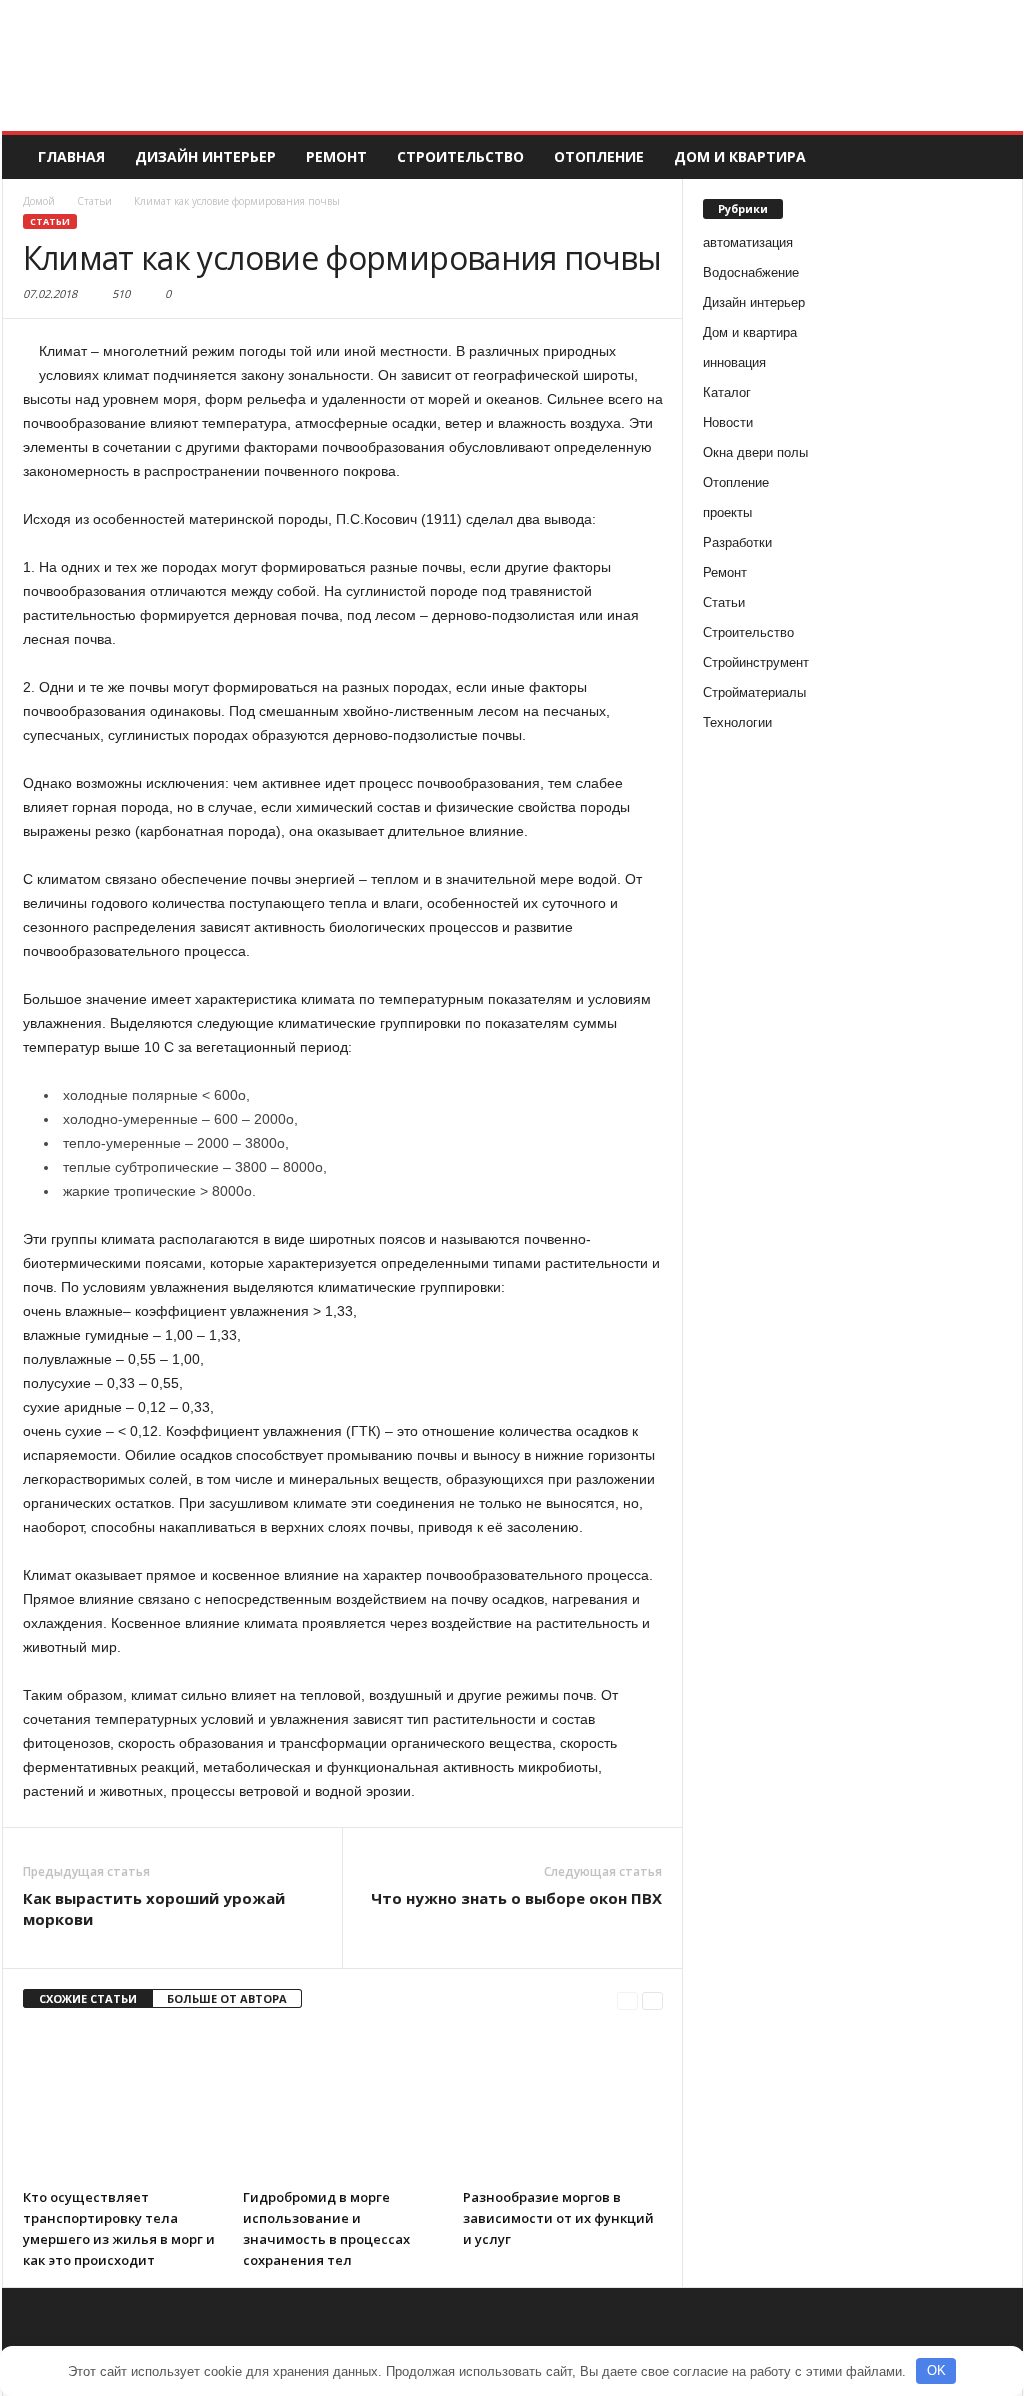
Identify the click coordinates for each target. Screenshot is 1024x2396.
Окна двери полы (755, 452)
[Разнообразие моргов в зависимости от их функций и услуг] (563, 2104)
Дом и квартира (740, 156)
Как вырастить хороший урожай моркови (154, 1908)
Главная (71, 156)
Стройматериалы (754, 692)
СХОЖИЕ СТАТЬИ (88, 1998)
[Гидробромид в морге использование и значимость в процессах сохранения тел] (343, 2104)
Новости (728, 422)
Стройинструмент (756, 662)
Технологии (737, 722)
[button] (993, 157)
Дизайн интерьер (205, 156)
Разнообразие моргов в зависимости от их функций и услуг (558, 2218)
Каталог (727, 392)
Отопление (599, 156)
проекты (727, 512)
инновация (734, 362)
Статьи (50, 221)
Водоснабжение (751, 272)
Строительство (460, 156)
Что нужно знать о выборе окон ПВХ (516, 1898)
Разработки (737, 542)
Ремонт (336, 156)
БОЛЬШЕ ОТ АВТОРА (227, 1998)
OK (936, 2370)
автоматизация (748, 242)
